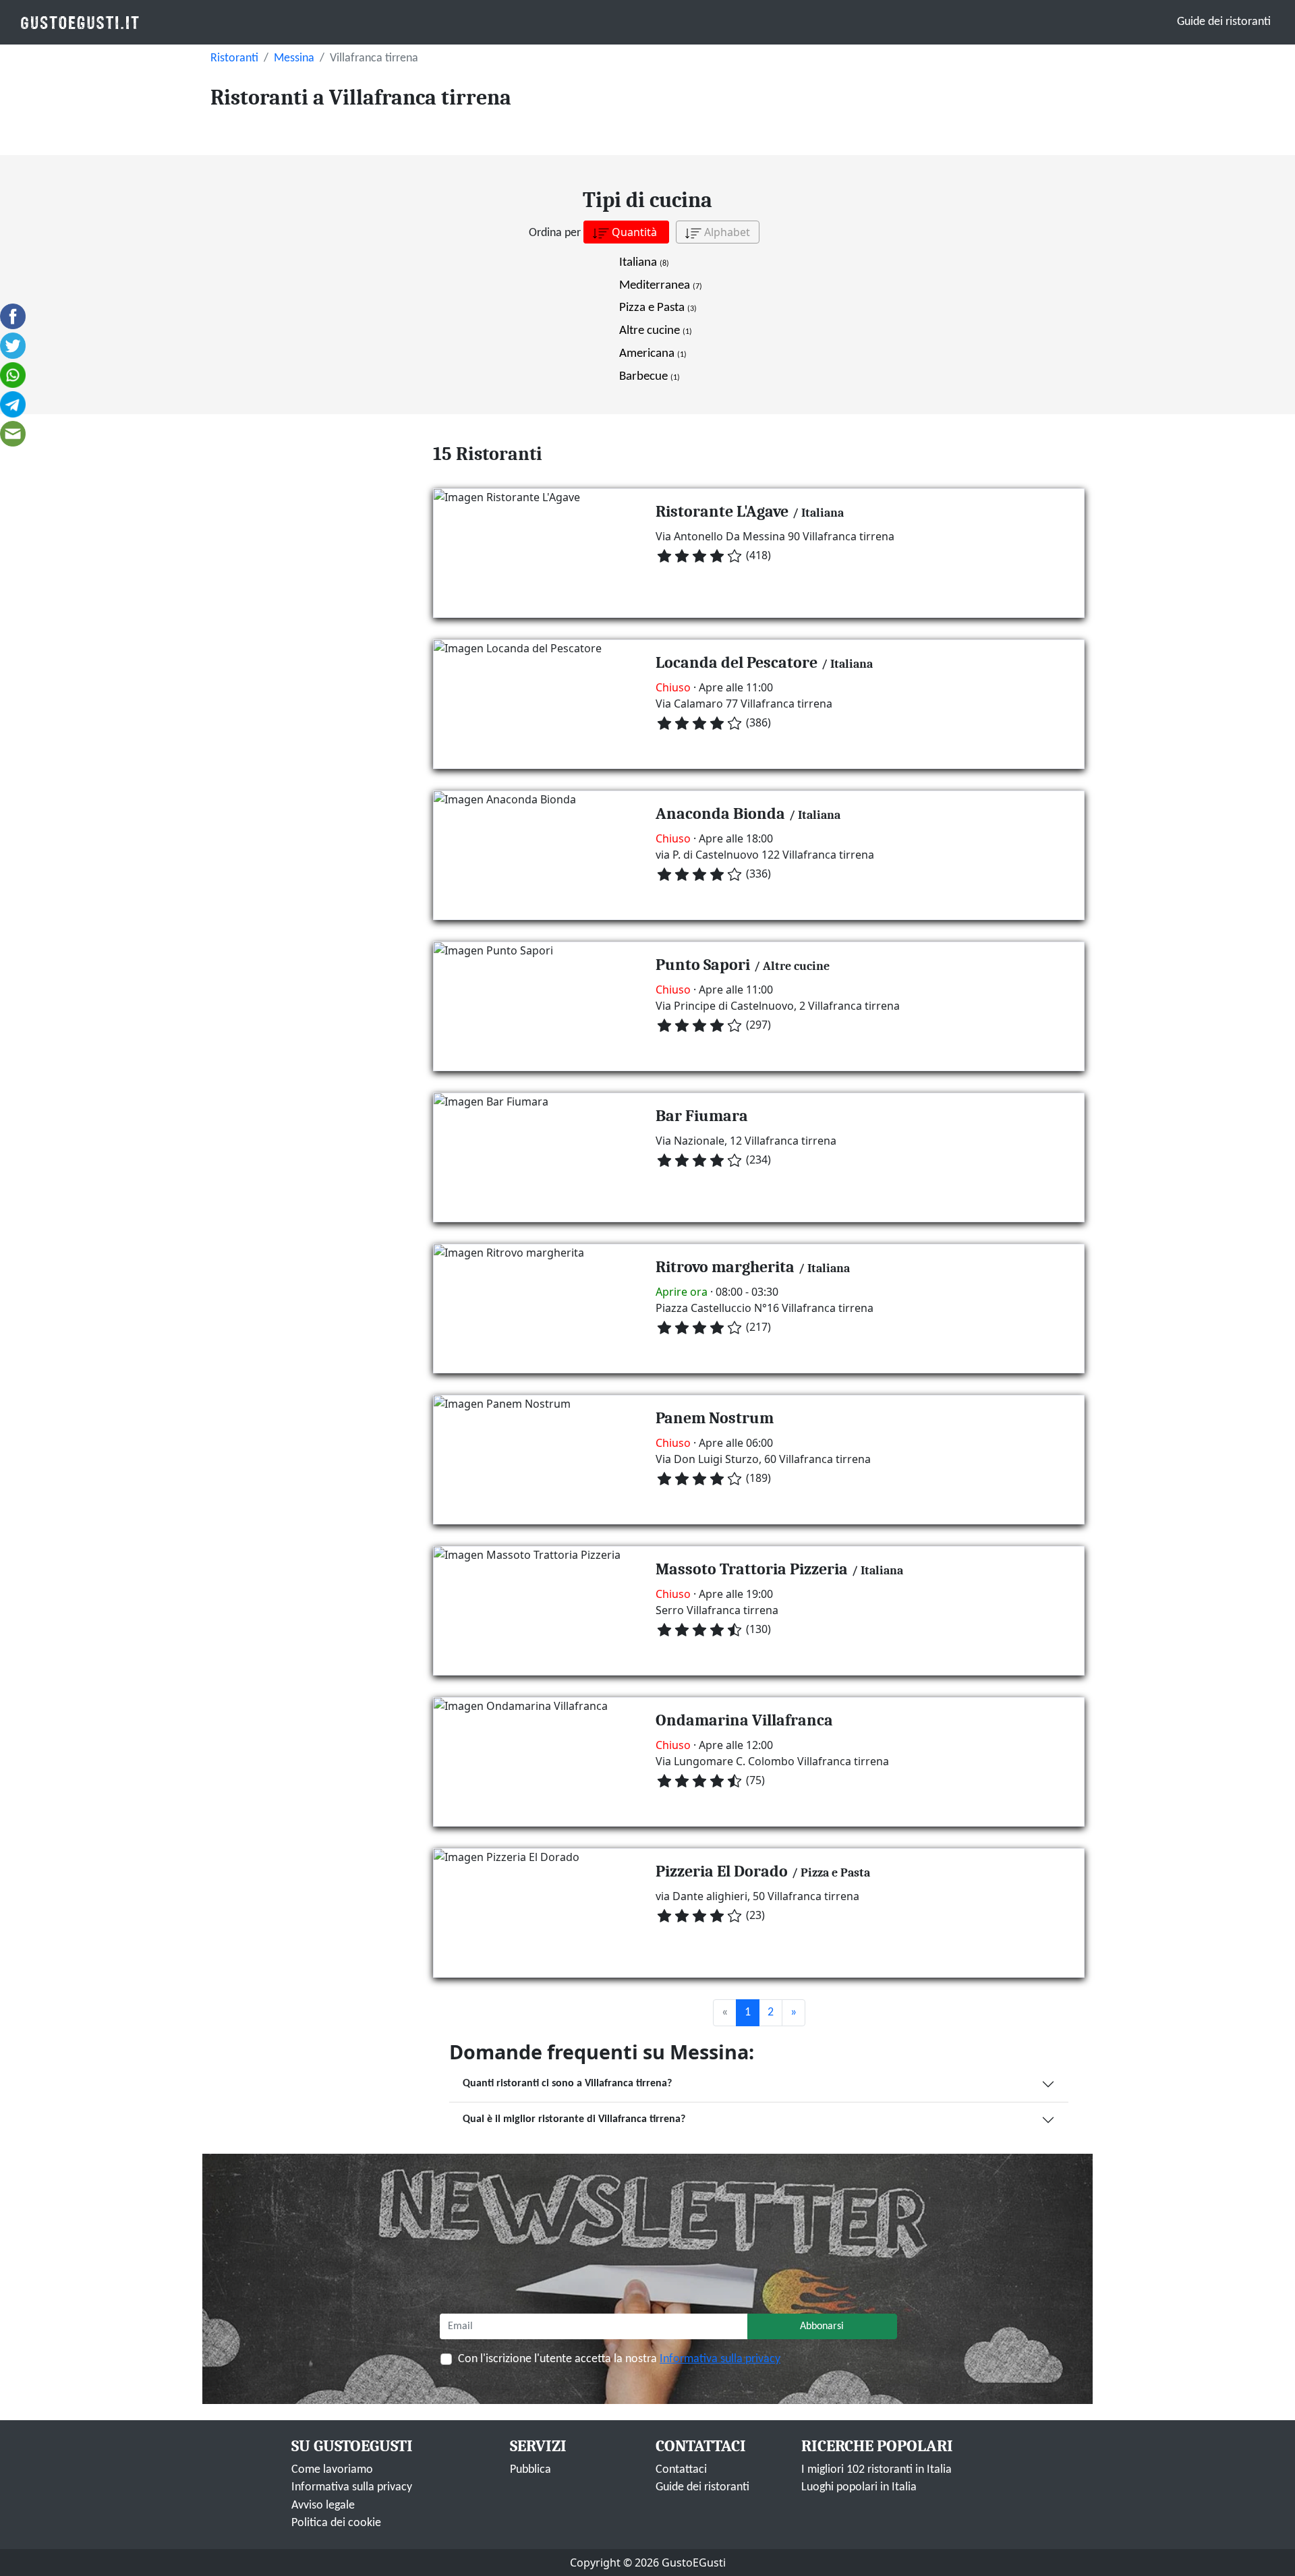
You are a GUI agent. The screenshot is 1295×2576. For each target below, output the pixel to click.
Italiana (644, 263)
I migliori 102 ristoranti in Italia (876, 2470)
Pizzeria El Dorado (722, 1871)
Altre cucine (656, 331)
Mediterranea (661, 286)
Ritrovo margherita (725, 1267)
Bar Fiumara (702, 1116)
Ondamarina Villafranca (744, 1720)
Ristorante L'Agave (722, 511)
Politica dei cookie (336, 2523)
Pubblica (530, 2470)
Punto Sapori (703, 965)
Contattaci (681, 2470)
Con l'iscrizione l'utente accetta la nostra (619, 2359)
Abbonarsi (822, 2326)
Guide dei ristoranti (1224, 22)
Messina (294, 58)
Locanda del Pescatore (737, 662)
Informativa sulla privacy (720, 2359)
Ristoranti (234, 58)
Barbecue (650, 377)
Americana (653, 354)
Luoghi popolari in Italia (859, 2487)
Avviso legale (323, 2506)
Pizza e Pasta (658, 308)
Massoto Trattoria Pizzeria (752, 1569)
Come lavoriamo (332, 2470)
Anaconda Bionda (720, 813)
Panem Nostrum (715, 1418)
